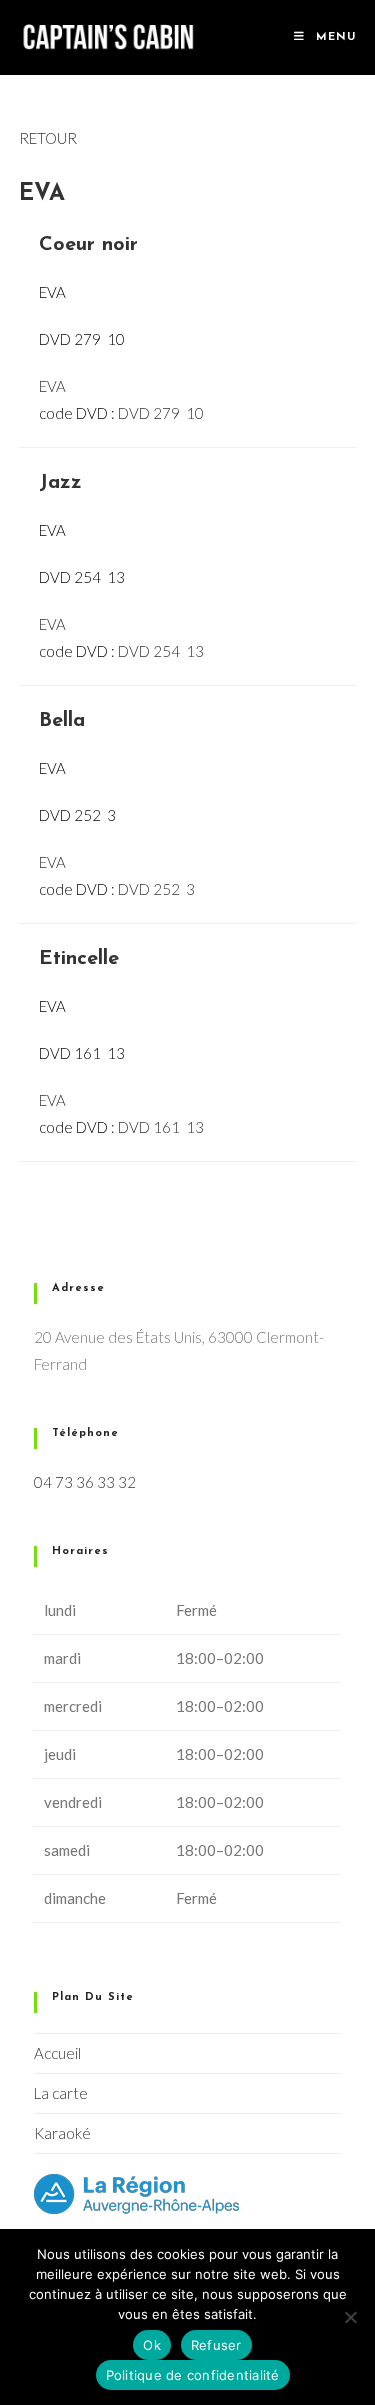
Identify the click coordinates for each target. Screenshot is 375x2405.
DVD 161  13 (161, 1127)
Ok (152, 2345)
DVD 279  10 (161, 413)
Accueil (57, 2053)
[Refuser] (350, 2317)
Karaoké (62, 2133)
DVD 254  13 (161, 651)
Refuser (216, 2345)
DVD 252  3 (156, 889)
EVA (52, 386)
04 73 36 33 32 (85, 1482)
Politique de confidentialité (193, 2375)
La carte (61, 2093)
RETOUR (48, 138)
